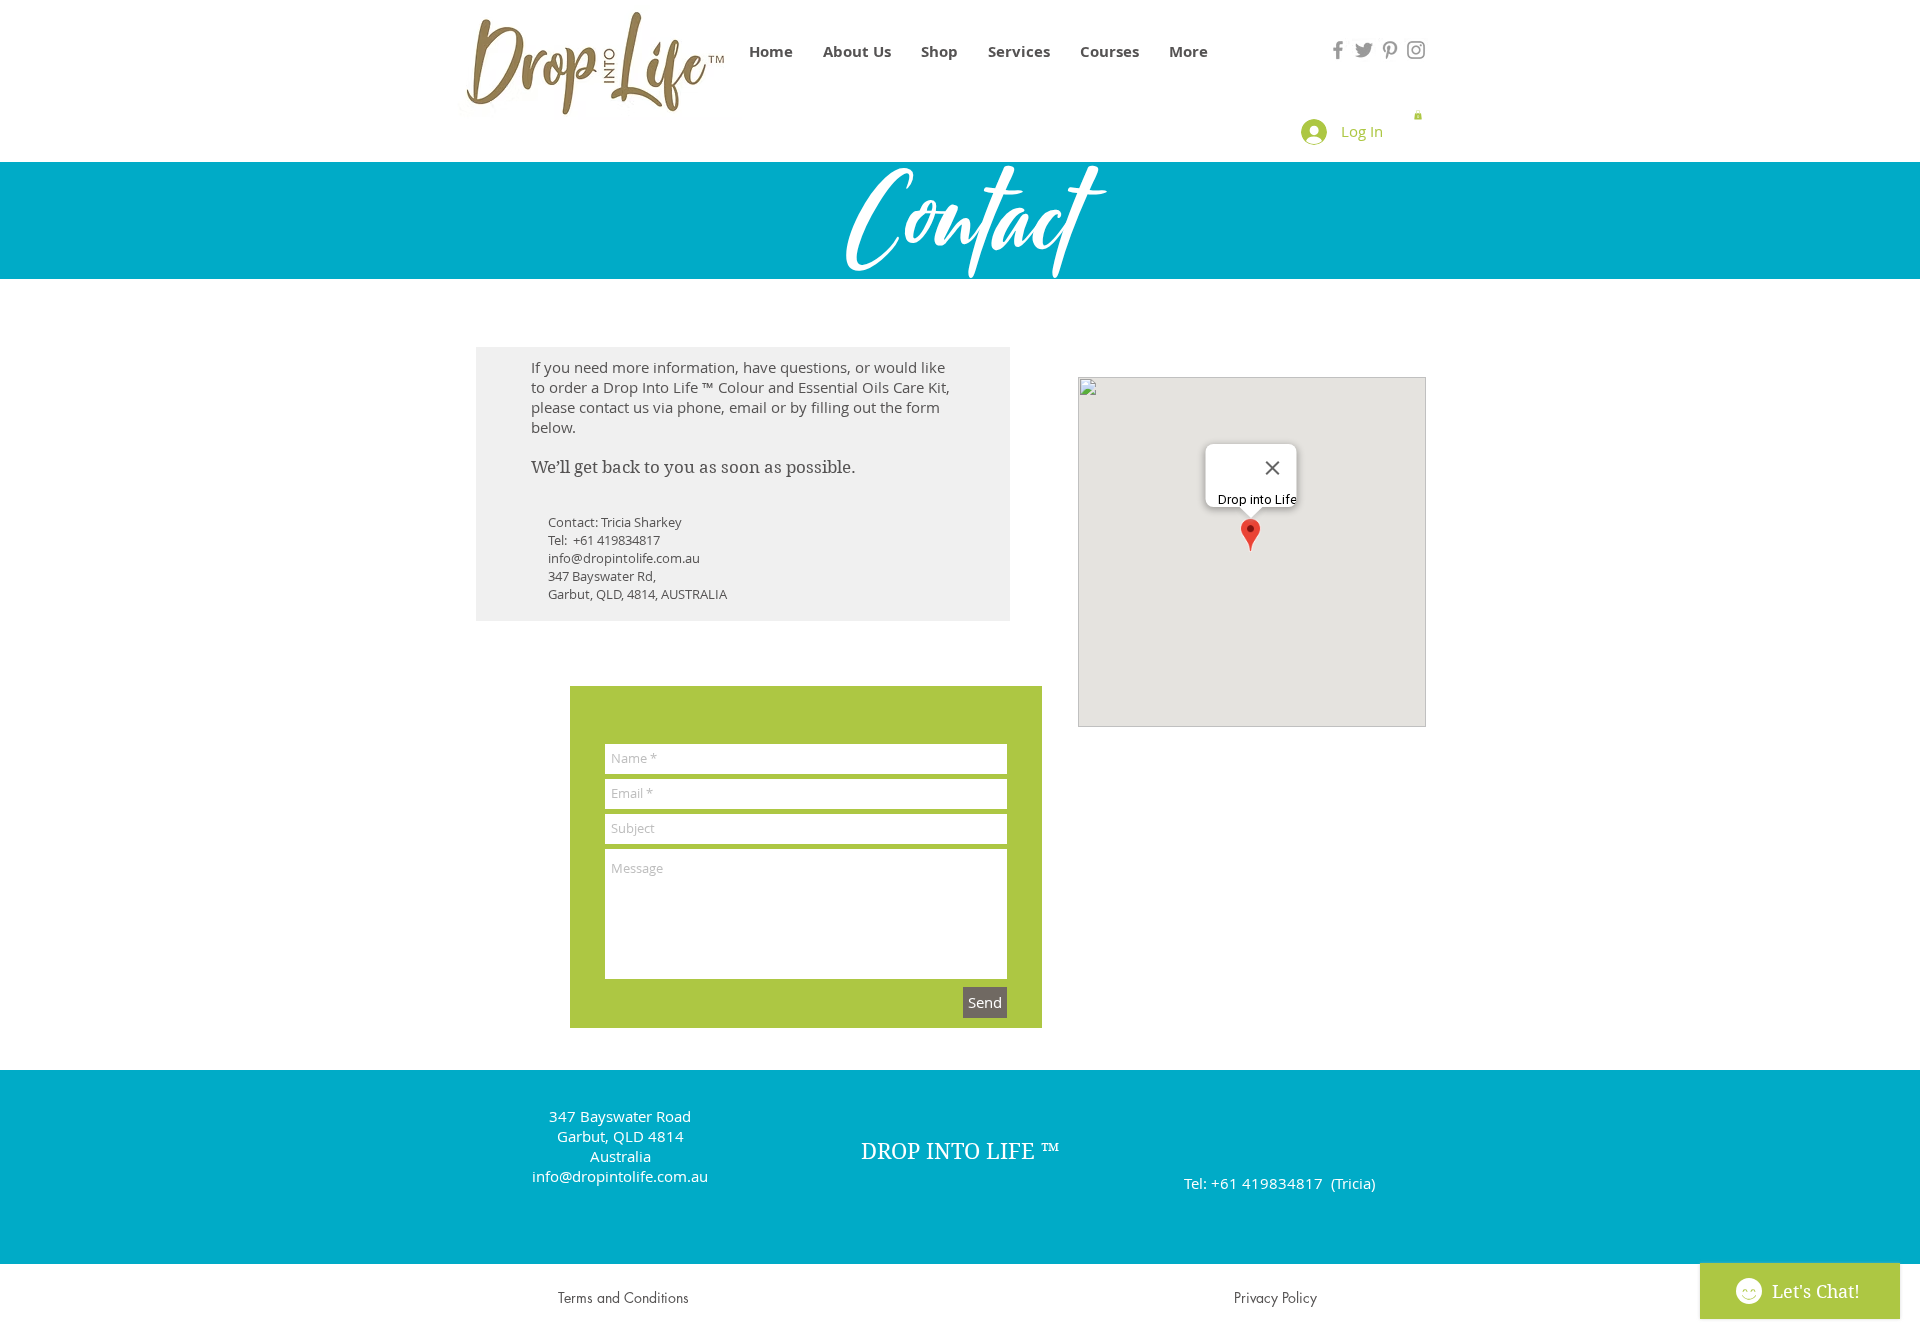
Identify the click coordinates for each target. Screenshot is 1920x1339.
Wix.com (1119, 1309)
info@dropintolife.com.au (624, 558)
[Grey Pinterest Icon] (1390, 50)
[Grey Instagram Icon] (1416, 50)
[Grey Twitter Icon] (1364, 50)
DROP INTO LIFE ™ (960, 1151)
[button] (1418, 115)
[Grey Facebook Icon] (1338, 50)
